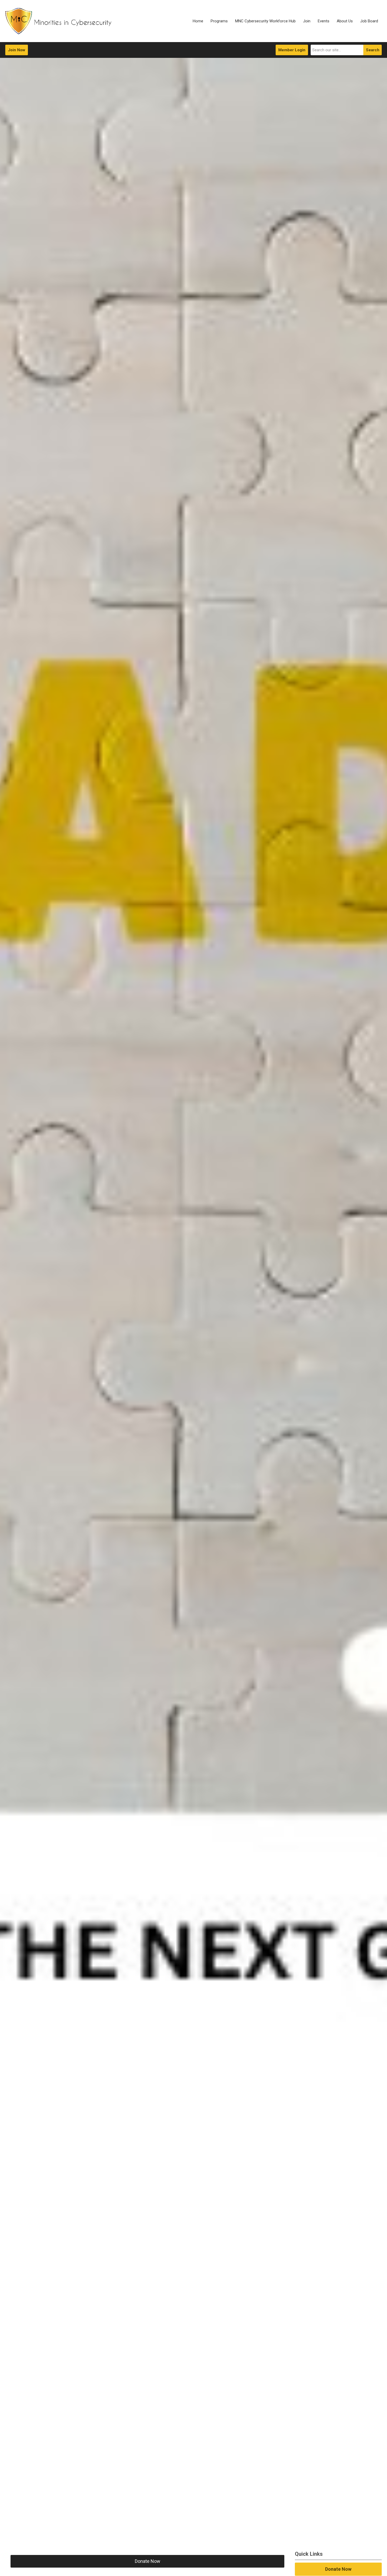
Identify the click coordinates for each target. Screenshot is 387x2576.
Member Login (292, 50)
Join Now (17, 50)
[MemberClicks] (58, 21)
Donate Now (148, 2561)
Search (373, 50)
